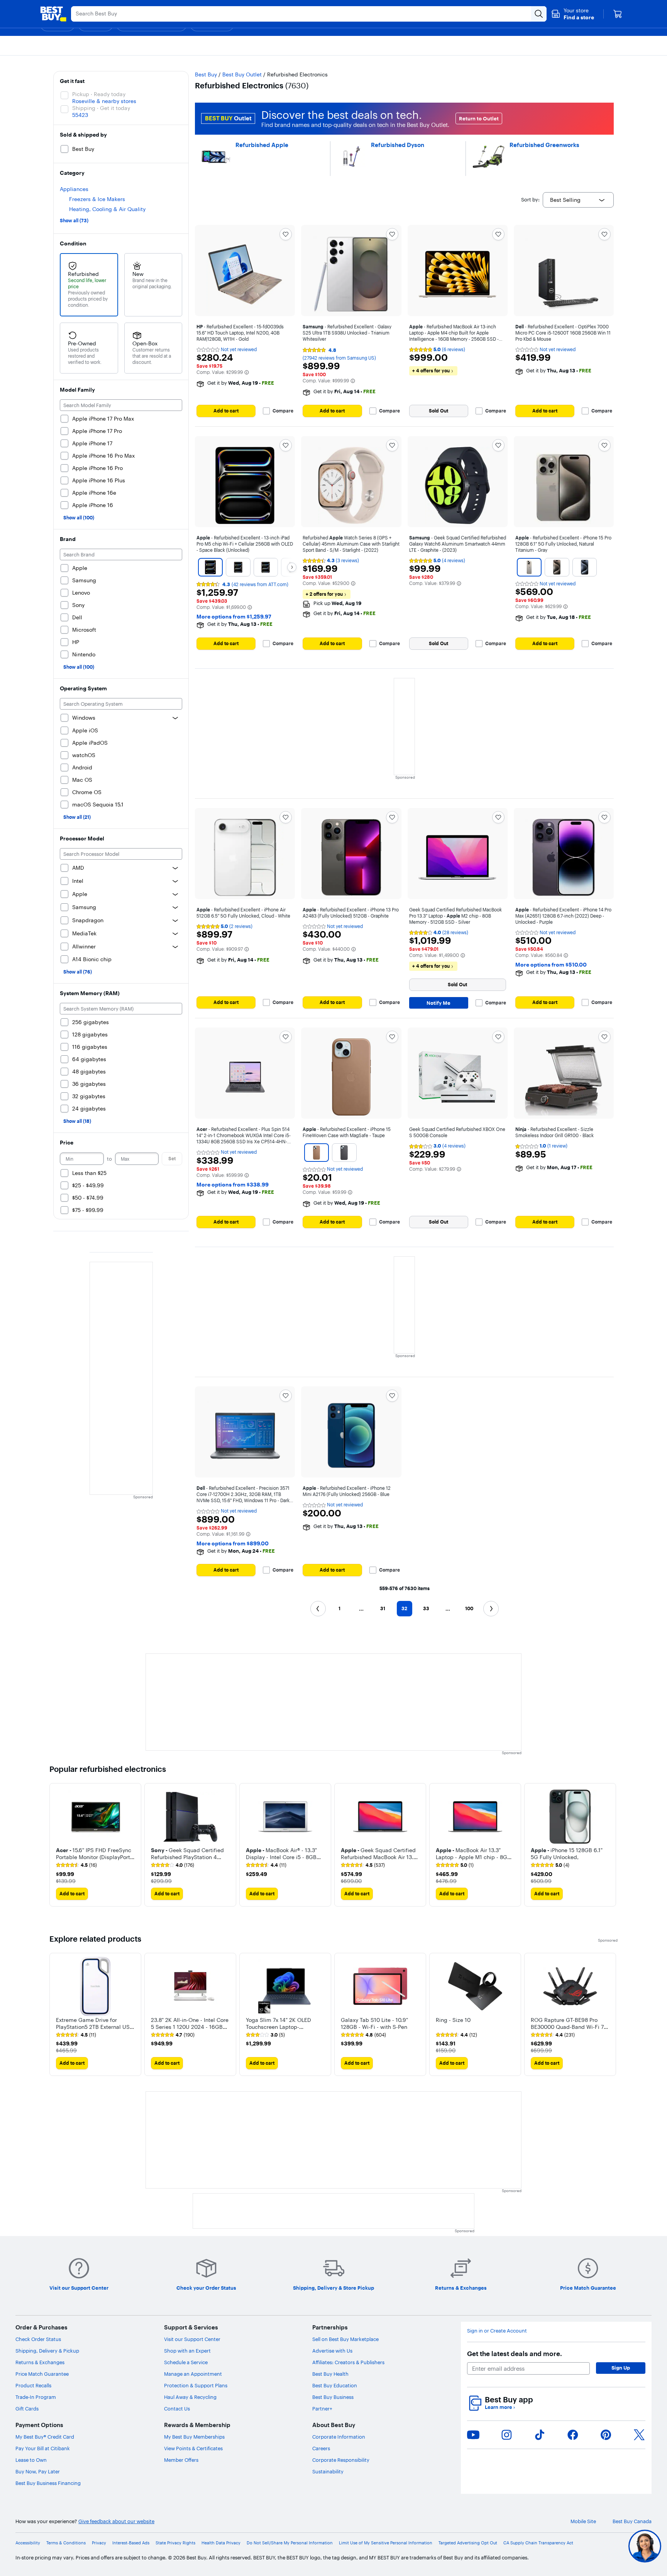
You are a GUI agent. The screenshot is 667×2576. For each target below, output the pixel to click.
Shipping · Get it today (101, 108)
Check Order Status (38, 2339)
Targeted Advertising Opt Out (468, 2543)
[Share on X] (639, 2435)
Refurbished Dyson (398, 145)
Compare (283, 411)
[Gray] (529, 567)
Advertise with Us (332, 2351)
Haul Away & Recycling (190, 2397)
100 (469, 1608)
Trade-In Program (36, 2397)
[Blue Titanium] (584, 567)
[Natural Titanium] (557, 567)
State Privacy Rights (175, 2543)
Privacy (99, 2543)
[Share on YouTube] (473, 2435)
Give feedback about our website (116, 2521)
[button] (573, 14)
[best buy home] (53, 14)
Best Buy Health (330, 2374)
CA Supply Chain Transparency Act (538, 2543)
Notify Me (438, 1003)
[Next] (292, 567)
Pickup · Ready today (99, 94)
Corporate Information (339, 2437)
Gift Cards (27, 2409)
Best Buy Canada (632, 2521)
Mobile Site (583, 2521)
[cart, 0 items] (618, 14)
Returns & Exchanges (40, 2362)
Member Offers (181, 2460)
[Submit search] (539, 14)
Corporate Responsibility (341, 2460)
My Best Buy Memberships (194, 2437)
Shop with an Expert (187, 2351)
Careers (321, 2448)
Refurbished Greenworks (544, 145)
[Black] (344, 1153)
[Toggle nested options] (175, 718)
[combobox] (578, 200)
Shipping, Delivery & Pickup (47, 2351)
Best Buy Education (335, 2385)
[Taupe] (317, 1153)
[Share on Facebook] (573, 2435)
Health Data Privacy (221, 2543)
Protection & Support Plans (196, 2385)
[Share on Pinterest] (606, 2435)
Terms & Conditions (66, 2543)
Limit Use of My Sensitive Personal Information (386, 2543)
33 (426, 1608)
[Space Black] (210, 567)
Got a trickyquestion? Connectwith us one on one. (593, 2546)
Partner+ (322, 2409)
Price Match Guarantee (42, 2374)
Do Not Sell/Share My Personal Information (290, 2543)
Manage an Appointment (193, 2374)
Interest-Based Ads (131, 2543)
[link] (76, 1865)
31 (383, 1608)
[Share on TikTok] (540, 2435)
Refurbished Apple (262, 145)
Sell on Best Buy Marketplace (345, 2339)
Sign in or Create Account (497, 2331)
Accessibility (28, 2543)
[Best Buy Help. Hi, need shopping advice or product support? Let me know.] (645, 2546)
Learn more (500, 2407)
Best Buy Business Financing (48, 2483)
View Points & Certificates (193, 2448)
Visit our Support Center (192, 2339)
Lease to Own (31, 2460)
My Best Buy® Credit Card (45, 2437)
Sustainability (328, 2471)
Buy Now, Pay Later (38, 2471)
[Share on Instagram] (506, 2435)
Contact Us (177, 2409)
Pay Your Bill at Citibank (43, 2448)
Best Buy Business (333, 2397)
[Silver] (238, 567)
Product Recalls (33, 2385)
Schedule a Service (186, 2362)
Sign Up (621, 2368)
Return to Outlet (479, 118)
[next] (611, 1845)
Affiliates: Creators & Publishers (348, 2362)
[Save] (286, 234)
